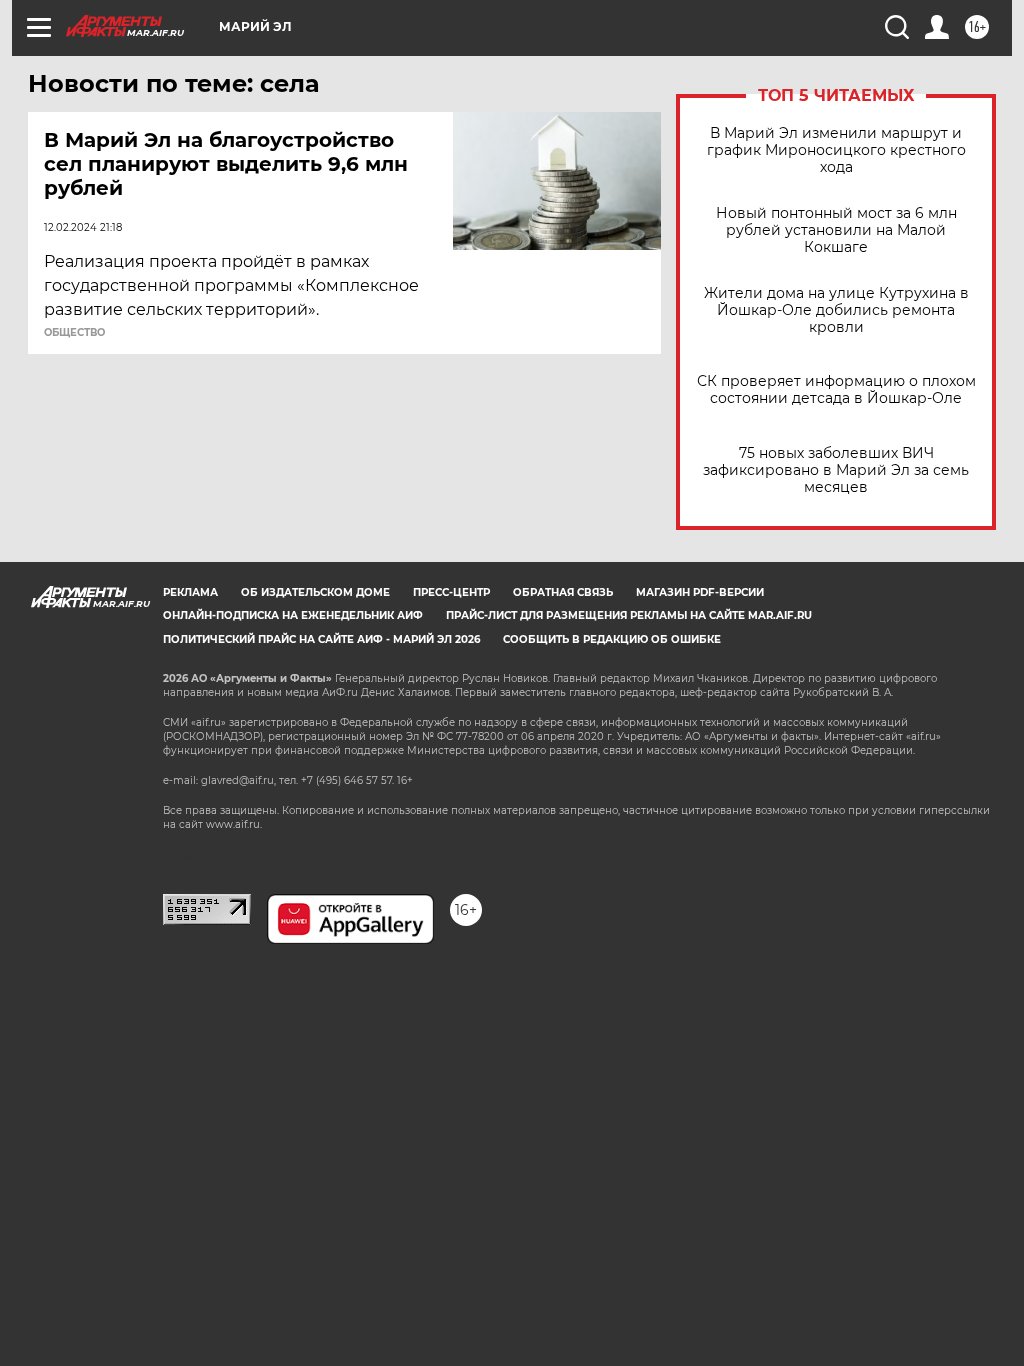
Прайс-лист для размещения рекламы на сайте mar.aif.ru (629, 615)
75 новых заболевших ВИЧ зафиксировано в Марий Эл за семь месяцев (836, 470)
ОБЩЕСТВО (74, 333)
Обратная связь (563, 592)
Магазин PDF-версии (700, 592)
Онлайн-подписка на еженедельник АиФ (293, 615)
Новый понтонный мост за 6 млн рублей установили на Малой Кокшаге (836, 230)
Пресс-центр (451, 592)
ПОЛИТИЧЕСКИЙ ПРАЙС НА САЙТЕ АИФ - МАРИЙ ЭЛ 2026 (321, 639)
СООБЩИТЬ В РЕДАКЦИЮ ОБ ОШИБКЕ (612, 639)
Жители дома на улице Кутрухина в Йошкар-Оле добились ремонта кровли (836, 310)
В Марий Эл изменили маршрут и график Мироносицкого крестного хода (836, 150)
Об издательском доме (315, 592)
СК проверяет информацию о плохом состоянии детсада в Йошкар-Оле (836, 390)
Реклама (190, 592)
